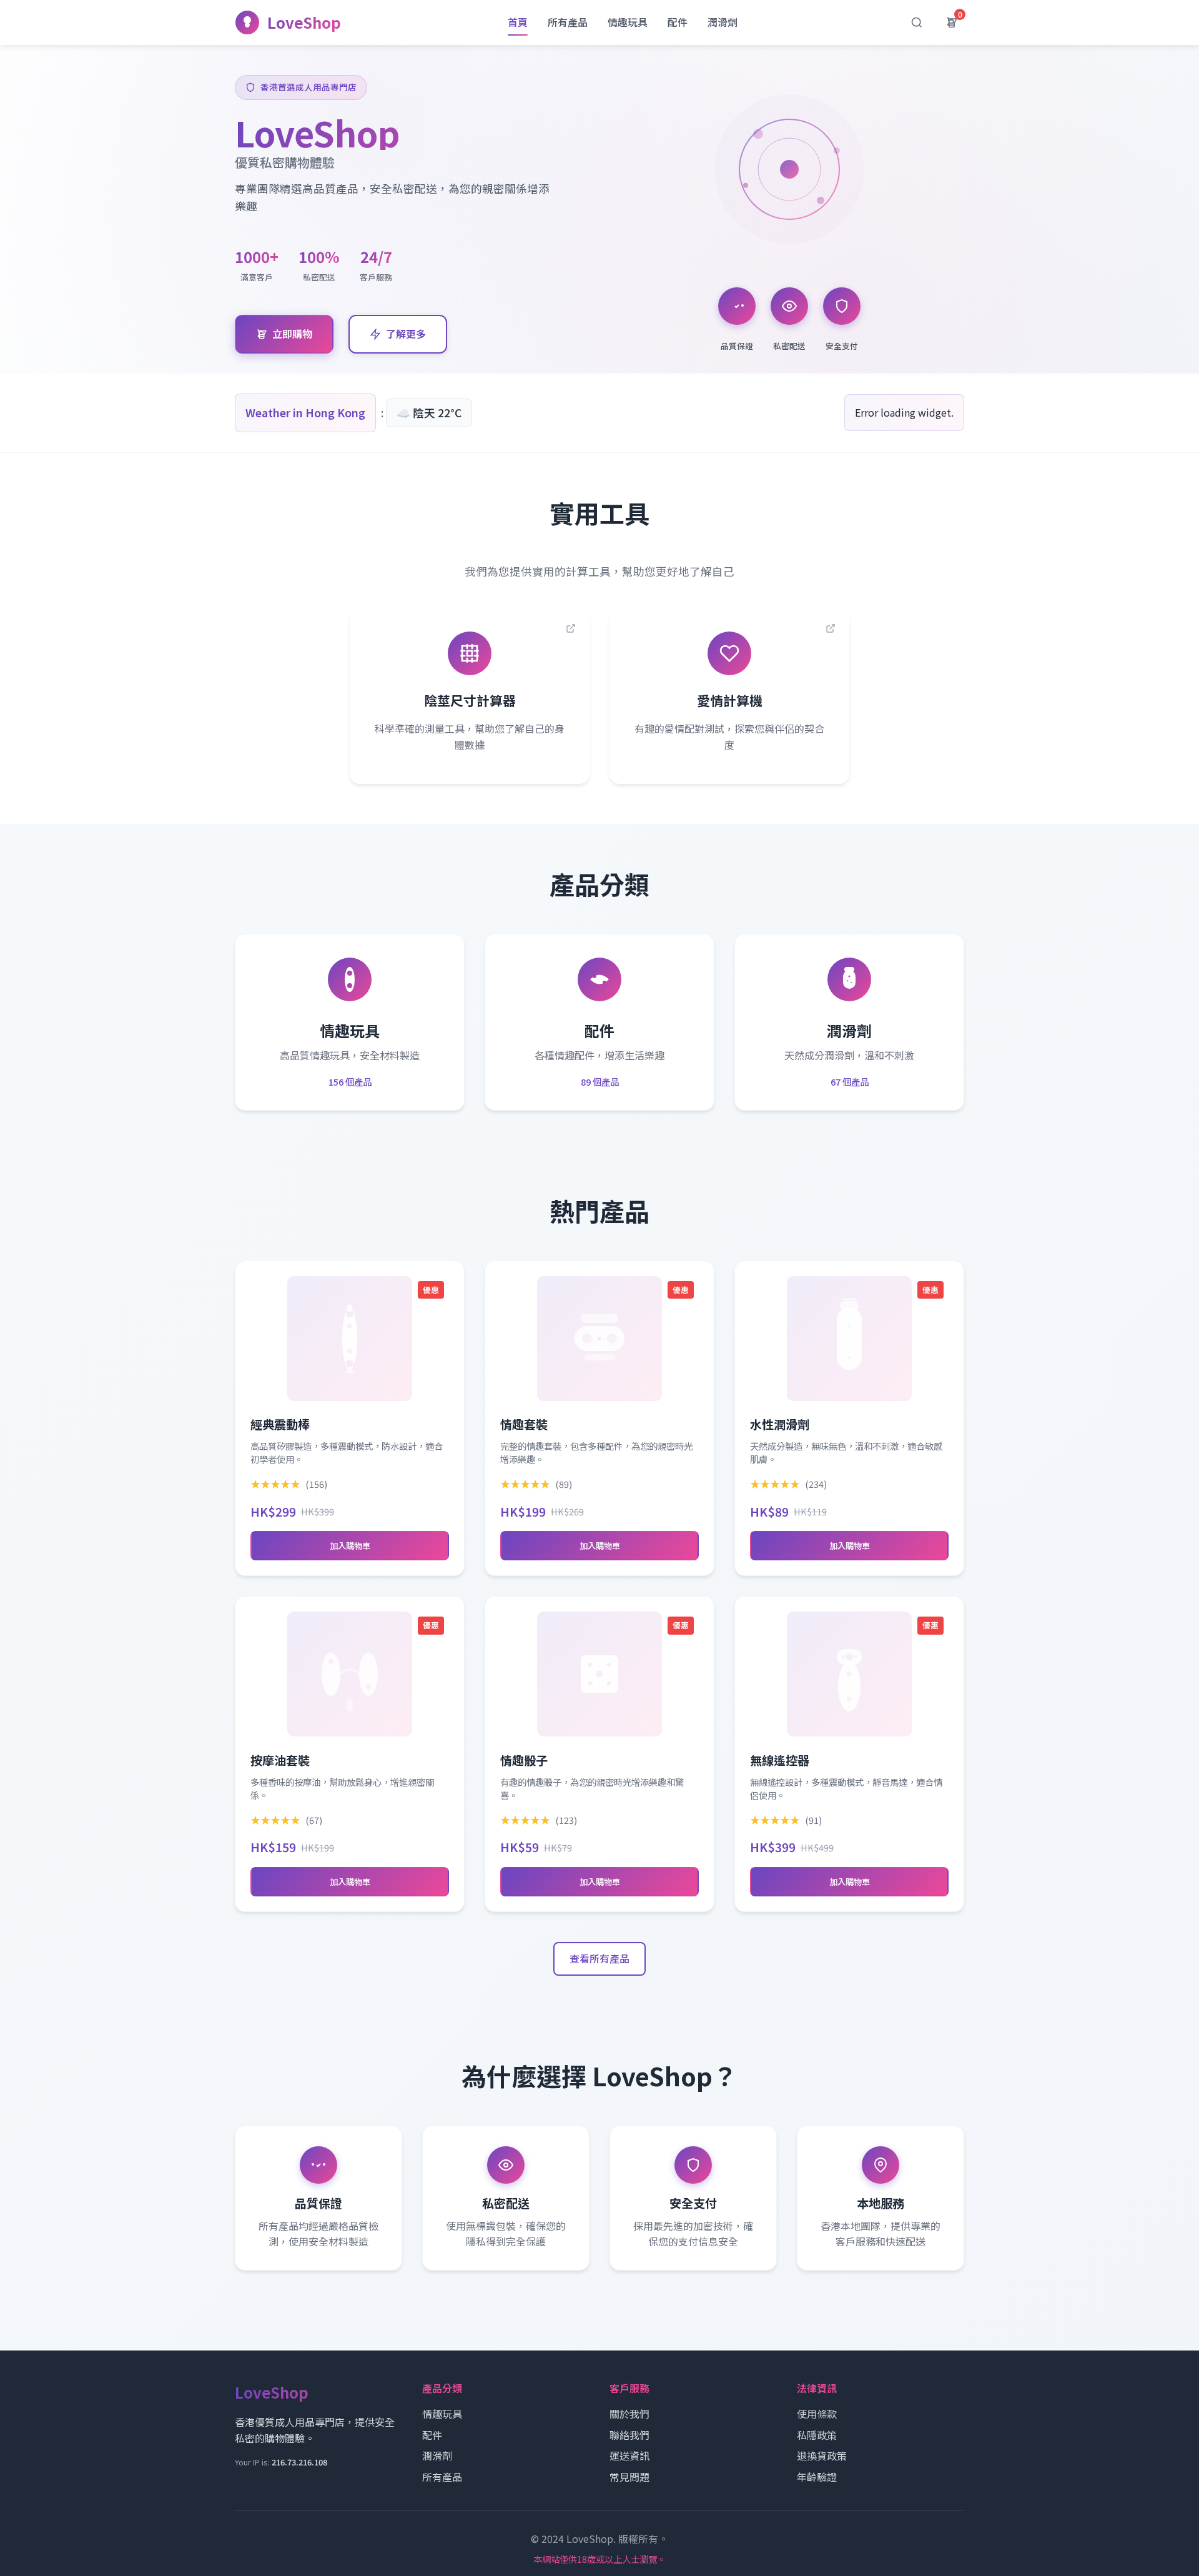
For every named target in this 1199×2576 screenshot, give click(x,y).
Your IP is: (281, 2462)
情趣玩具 (628, 22)
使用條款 (817, 2414)
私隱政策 (817, 2435)
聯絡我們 (629, 2435)
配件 (678, 22)
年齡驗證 (817, 2477)
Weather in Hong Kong (305, 413)
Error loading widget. (904, 412)
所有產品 (568, 22)
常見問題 (629, 2477)
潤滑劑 (723, 22)
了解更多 (406, 334)
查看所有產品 (599, 1958)
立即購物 (292, 334)
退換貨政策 (822, 2455)
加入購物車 (350, 1546)
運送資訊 (629, 2455)
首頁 (518, 22)
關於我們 (629, 2414)
